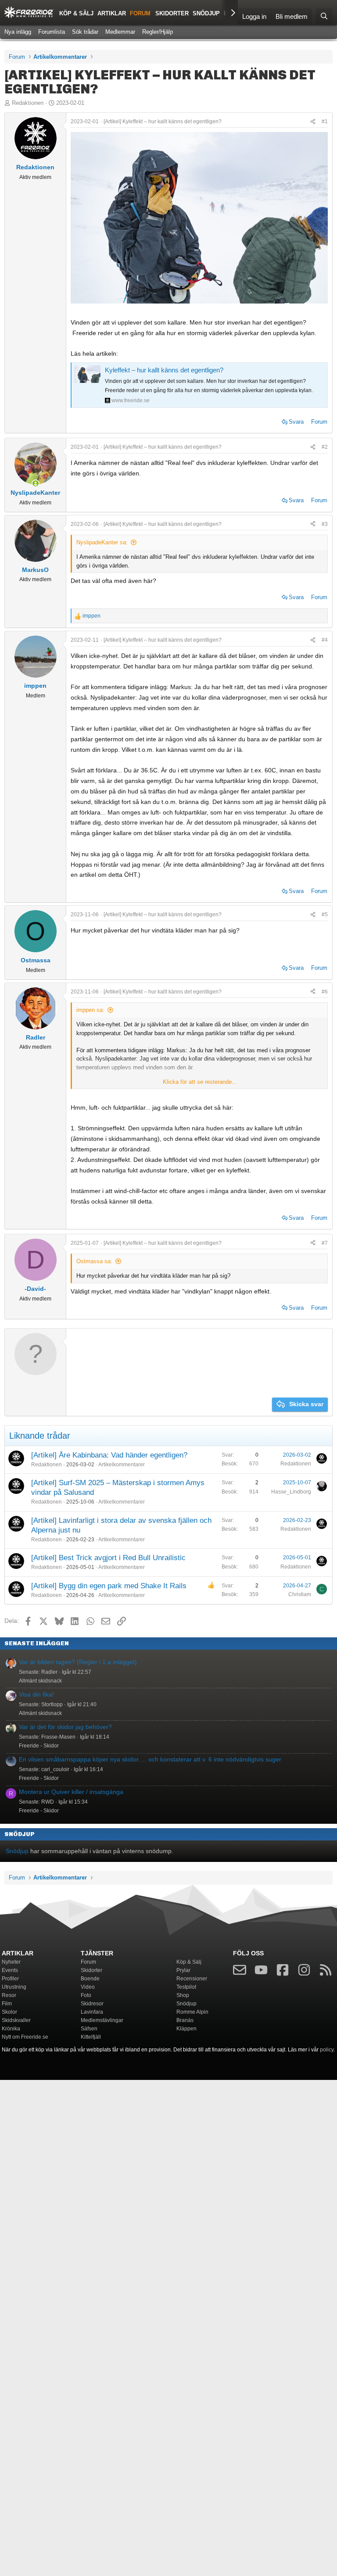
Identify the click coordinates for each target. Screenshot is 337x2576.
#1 (325, 121)
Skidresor (92, 2004)
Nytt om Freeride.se (25, 2037)
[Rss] (326, 1972)
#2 (325, 447)
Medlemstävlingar (102, 2020)
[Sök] (324, 17)
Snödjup (206, 13)
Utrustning (14, 1987)
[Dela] (313, 121)
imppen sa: (90, 1010)
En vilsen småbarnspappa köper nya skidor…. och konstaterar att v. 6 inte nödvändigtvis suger (150, 1759)
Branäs (185, 2020)
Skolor (9, 2012)
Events (10, 1970)
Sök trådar (85, 32)
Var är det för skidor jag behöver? (65, 1727)
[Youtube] (261, 1972)
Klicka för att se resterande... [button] (200, 1082)
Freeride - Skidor (39, 1746)
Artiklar (112, 13)
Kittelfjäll (91, 2037)
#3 (325, 524)
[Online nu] (36, 483)
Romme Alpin (192, 2012)
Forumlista (52, 32)
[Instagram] (304, 1972)
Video (88, 1987)
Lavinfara (92, 2012)
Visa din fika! (36, 1694)
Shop (183, 1995)
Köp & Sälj (76, 13)
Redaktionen (28, 103)
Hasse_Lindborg (291, 1492)
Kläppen (186, 2029)
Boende (90, 1979)
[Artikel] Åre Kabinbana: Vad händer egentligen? (109, 1455)
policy (327, 2050)
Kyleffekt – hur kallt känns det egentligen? (164, 370)
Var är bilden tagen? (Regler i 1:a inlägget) (78, 1662)
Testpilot (186, 1987)
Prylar (183, 1970)
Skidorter (172, 13)
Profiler (10, 1979)
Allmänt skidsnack (40, 1681)
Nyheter (11, 1962)
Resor (9, 1995)
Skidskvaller (16, 2020)
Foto (86, 1995)
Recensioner (192, 1979)
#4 (325, 640)
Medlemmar (120, 32)
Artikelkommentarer (122, 1465)
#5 (325, 915)
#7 (325, 1243)
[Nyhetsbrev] (240, 1972)
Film (7, 2004)
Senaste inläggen (37, 1643)
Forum (140, 13)
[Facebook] (283, 1972)
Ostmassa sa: (94, 1261)
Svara (296, 422)
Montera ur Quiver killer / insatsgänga (71, 1792)
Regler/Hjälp (158, 32)
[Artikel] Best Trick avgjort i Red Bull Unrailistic (108, 1558)
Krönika (11, 2029)
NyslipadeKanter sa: (102, 542)
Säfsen (89, 2029)
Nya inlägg (18, 32)
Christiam (300, 1594)
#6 (325, 992)
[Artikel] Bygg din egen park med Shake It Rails (109, 1586)
